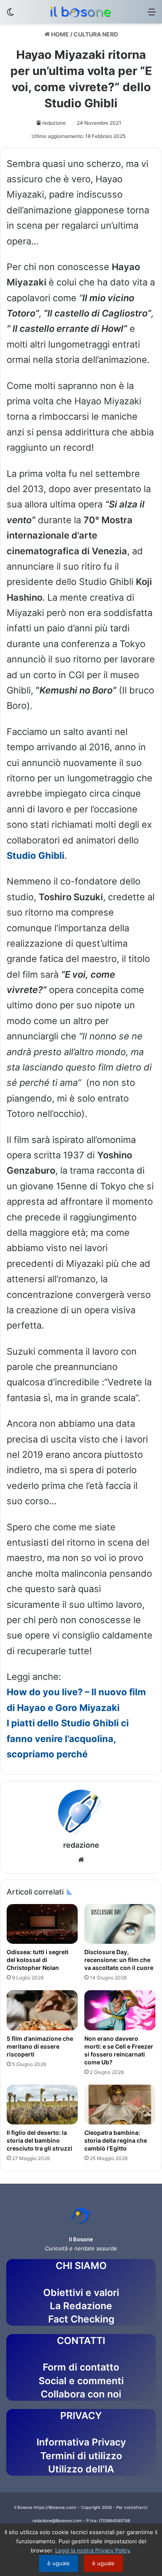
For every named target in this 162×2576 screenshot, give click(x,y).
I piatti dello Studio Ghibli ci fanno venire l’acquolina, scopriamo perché (68, 1739)
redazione (54, 123)
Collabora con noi (81, 2394)
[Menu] (152, 15)
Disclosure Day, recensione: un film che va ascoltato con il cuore (119, 1960)
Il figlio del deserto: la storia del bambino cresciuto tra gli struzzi (40, 2140)
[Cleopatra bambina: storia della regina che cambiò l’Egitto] (120, 2105)
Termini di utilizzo (81, 2456)
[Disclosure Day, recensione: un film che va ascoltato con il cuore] (120, 1924)
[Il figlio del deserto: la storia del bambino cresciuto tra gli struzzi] (42, 2105)
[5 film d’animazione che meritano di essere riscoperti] (42, 2010)
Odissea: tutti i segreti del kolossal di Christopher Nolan (38, 1960)
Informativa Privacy (81, 2442)
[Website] (81, 1860)
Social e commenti (81, 2381)
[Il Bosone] (81, 12)
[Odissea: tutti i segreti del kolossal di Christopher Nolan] (42, 1924)
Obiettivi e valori (81, 2293)
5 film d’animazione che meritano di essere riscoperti (40, 2046)
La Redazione (81, 2306)
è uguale (59, 2563)
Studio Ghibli (36, 855)
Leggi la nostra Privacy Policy (93, 2550)
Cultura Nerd (96, 34)
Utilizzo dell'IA (81, 2469)
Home (59, 34)
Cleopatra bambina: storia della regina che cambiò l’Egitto (116, 2140)
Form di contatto (81, 2367)
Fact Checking (81, 2319)
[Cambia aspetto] (10, 15)
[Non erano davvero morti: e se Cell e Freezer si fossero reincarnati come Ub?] (120, 2010)
